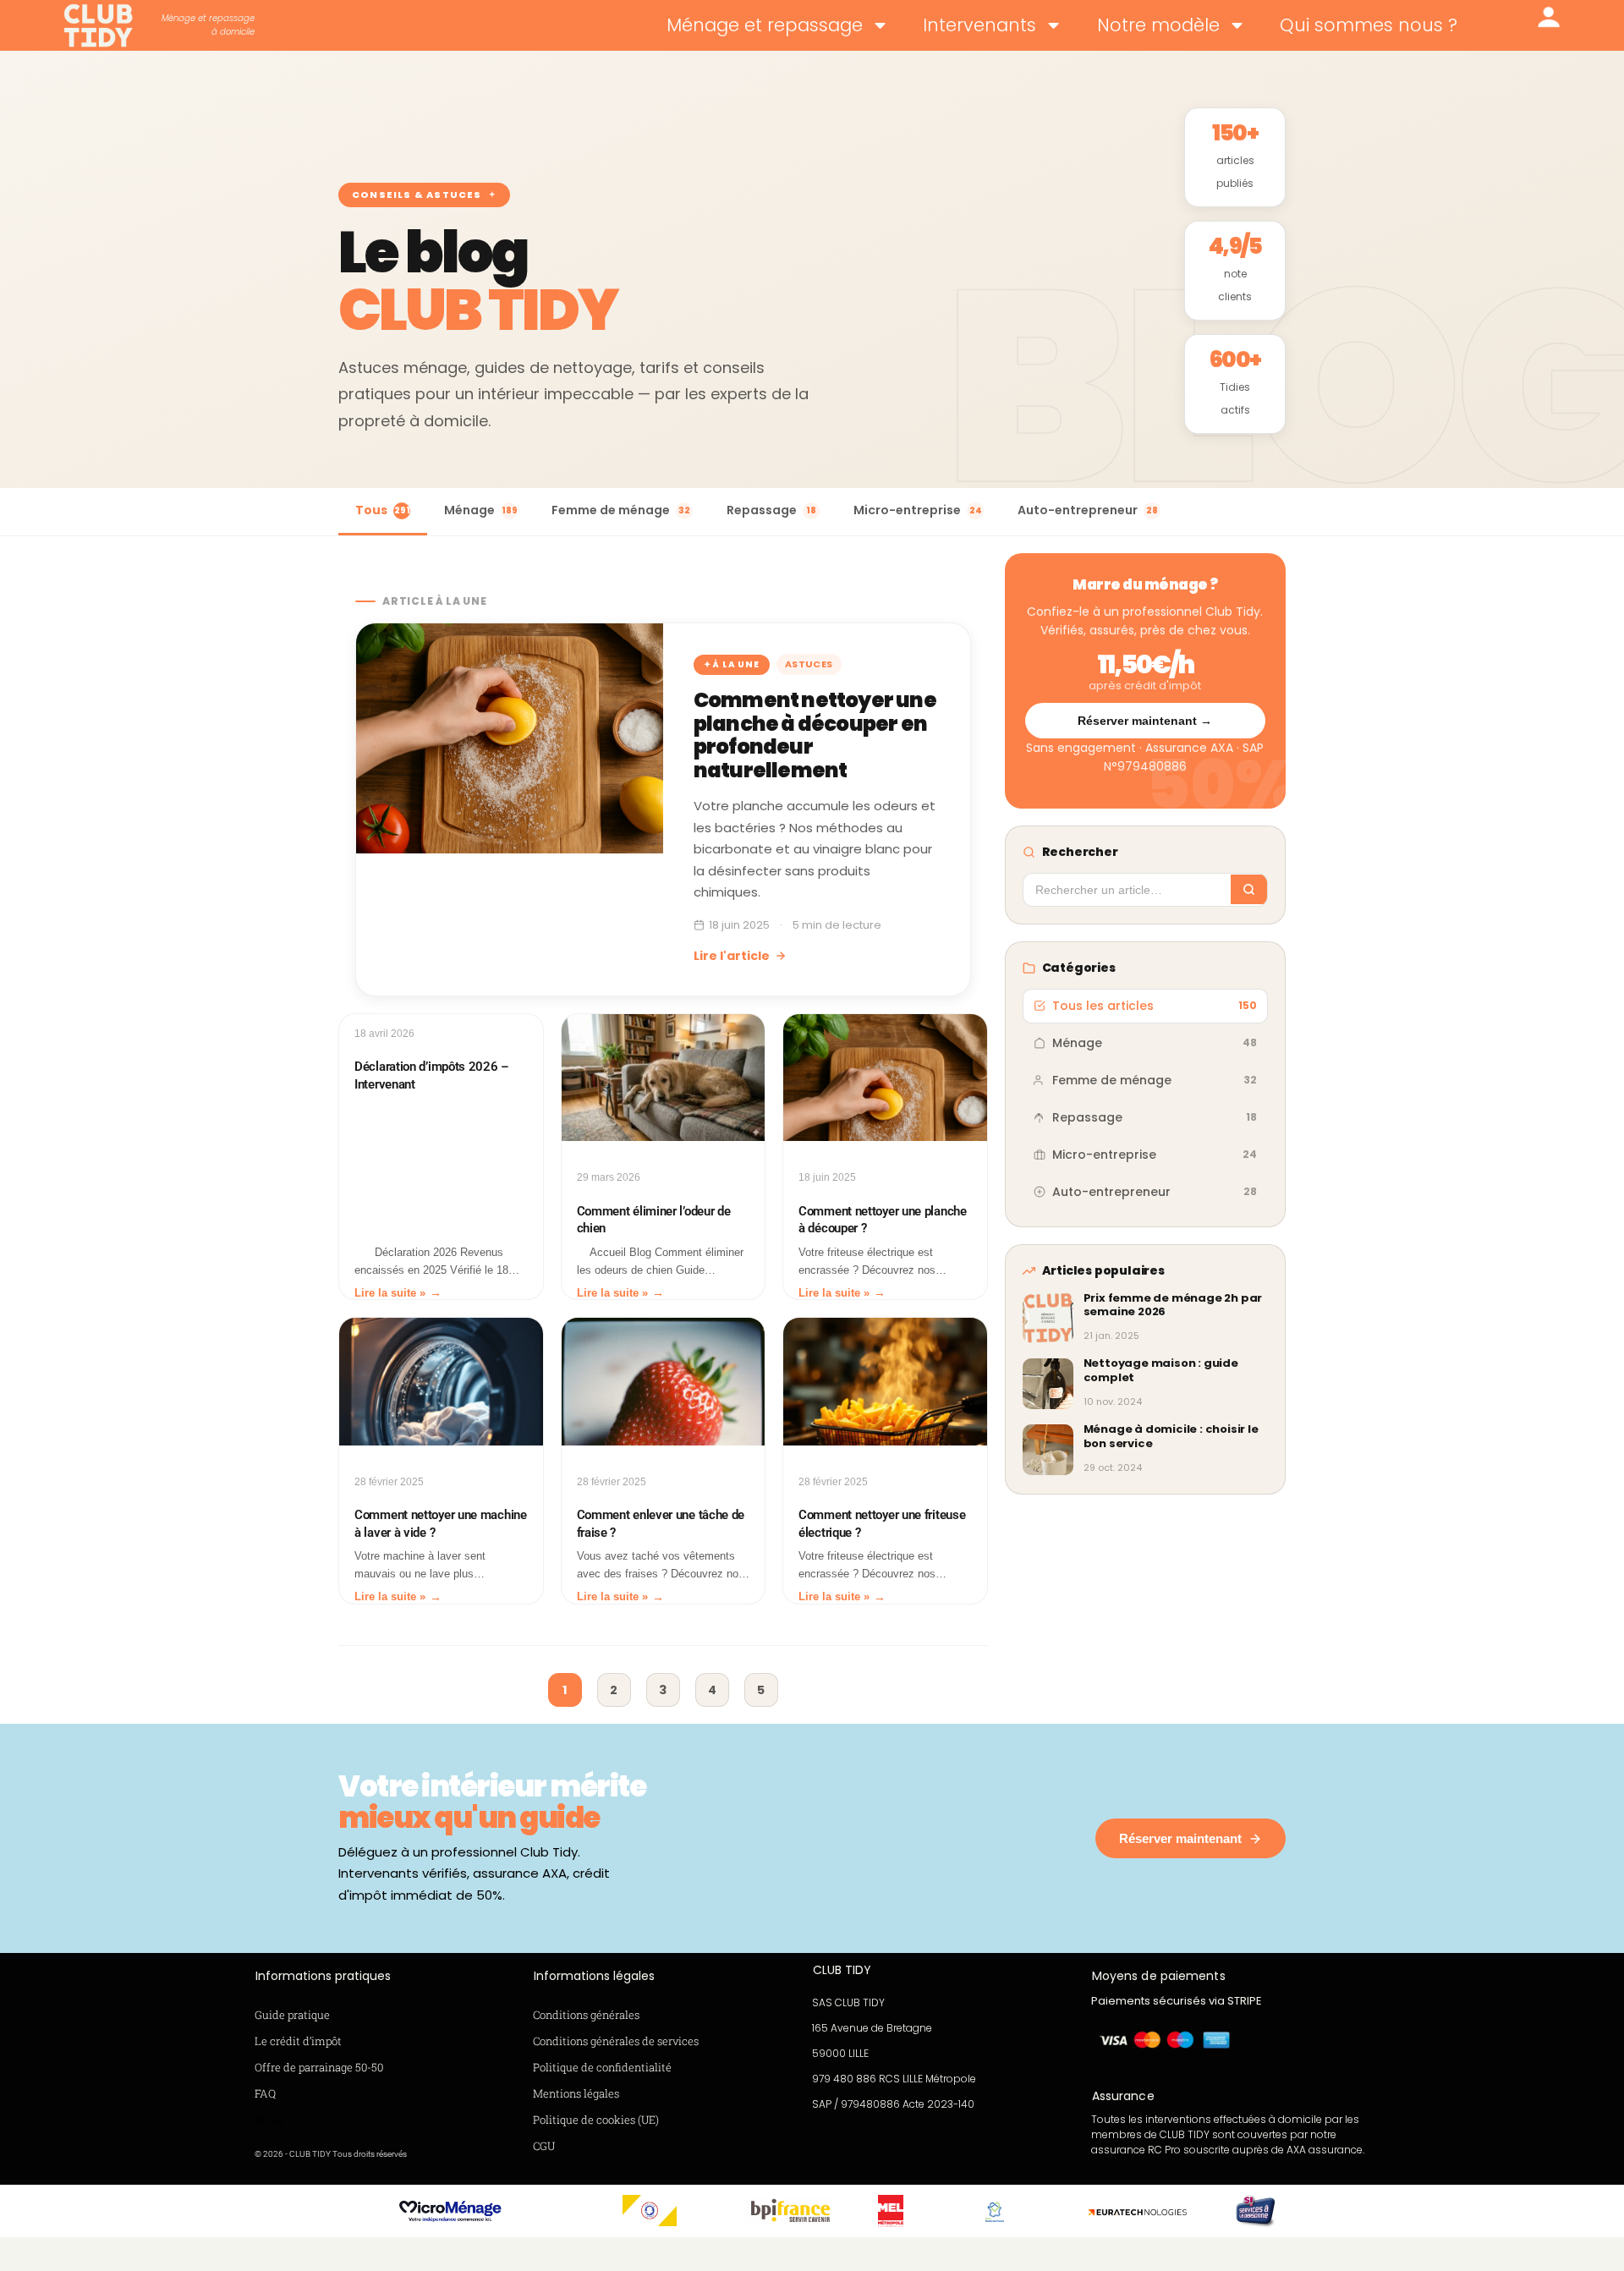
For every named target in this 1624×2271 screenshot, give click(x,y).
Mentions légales (576, 2093)
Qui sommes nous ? (1369, 25)
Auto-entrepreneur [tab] (1088, 510)
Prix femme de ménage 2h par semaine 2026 (1173, 1305)
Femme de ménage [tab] (621, 510)
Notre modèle (1158, 25)
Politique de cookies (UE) (596, 2120)
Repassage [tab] (771, 510)
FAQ (265, 2093)
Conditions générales (586, 2015)
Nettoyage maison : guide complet (1161, 1370)
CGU (544, 2146)
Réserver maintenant (1180, 1838)
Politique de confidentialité (602, 2067)
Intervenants (979, 25)
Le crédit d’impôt (298, 2041)
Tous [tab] (383, 510)
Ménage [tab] (481, 510)
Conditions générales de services (616, 2041)
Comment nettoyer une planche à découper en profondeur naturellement (815, 735)
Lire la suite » (390, 1293)
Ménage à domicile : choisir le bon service (1171, 1436)
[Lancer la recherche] (1249, 889)
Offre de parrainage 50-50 (319, 2067)
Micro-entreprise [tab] (918, 510)
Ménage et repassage (765, 25)
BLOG (269, 2120)
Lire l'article (732, 956)
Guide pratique (292, 2015)
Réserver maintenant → (1145, 721)
